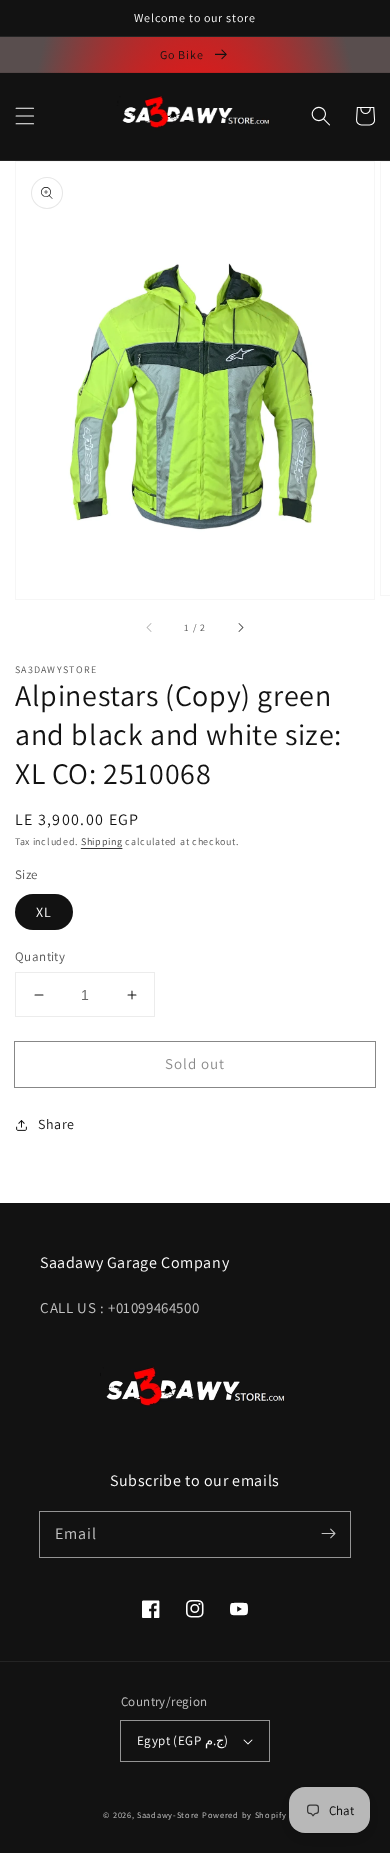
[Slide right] (240, 627)
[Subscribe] (328, 1534)
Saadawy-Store (168, 1814)
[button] (25, 116)
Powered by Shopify (244, 1814)
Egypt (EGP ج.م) (182, 1740)
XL (44, 912)
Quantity (40, 956)
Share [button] (56, 1124)
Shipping (102, 841)
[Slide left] (150, 627)
